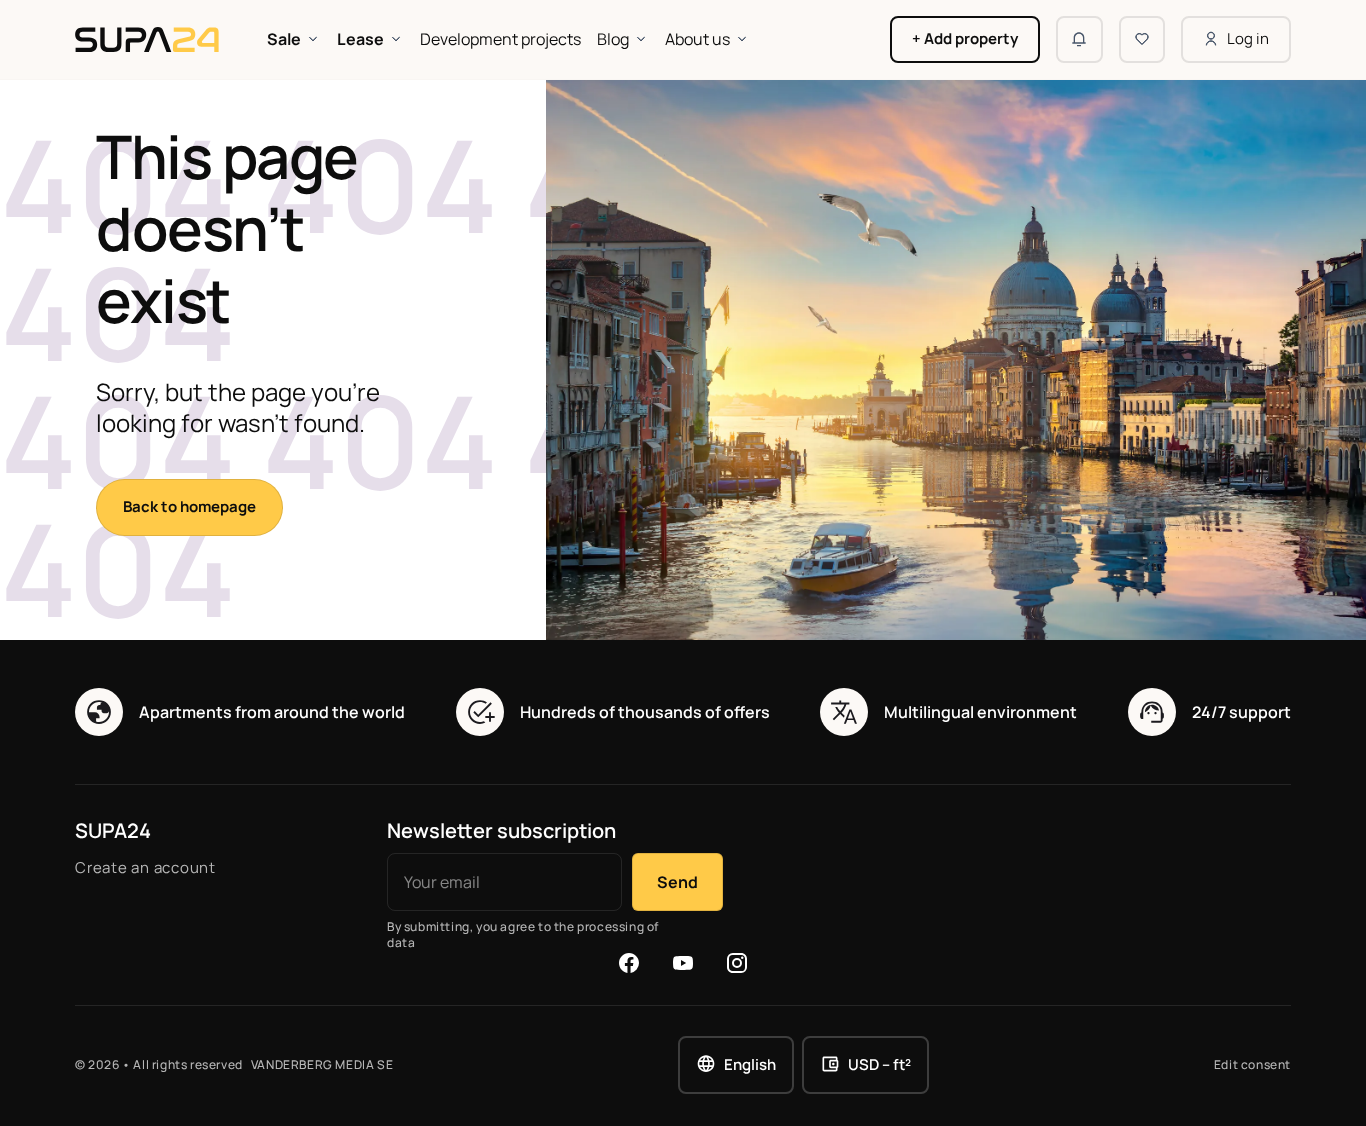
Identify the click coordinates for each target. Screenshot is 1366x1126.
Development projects (500, 39)
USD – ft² (879, 1064)
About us (697, 39)
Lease (360, 39)
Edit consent (1252, 1065)
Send (677, 882)
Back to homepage (189, 506)
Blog (613, 39)
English (750, 1064)
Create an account (145, 867)
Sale (284, 39)
